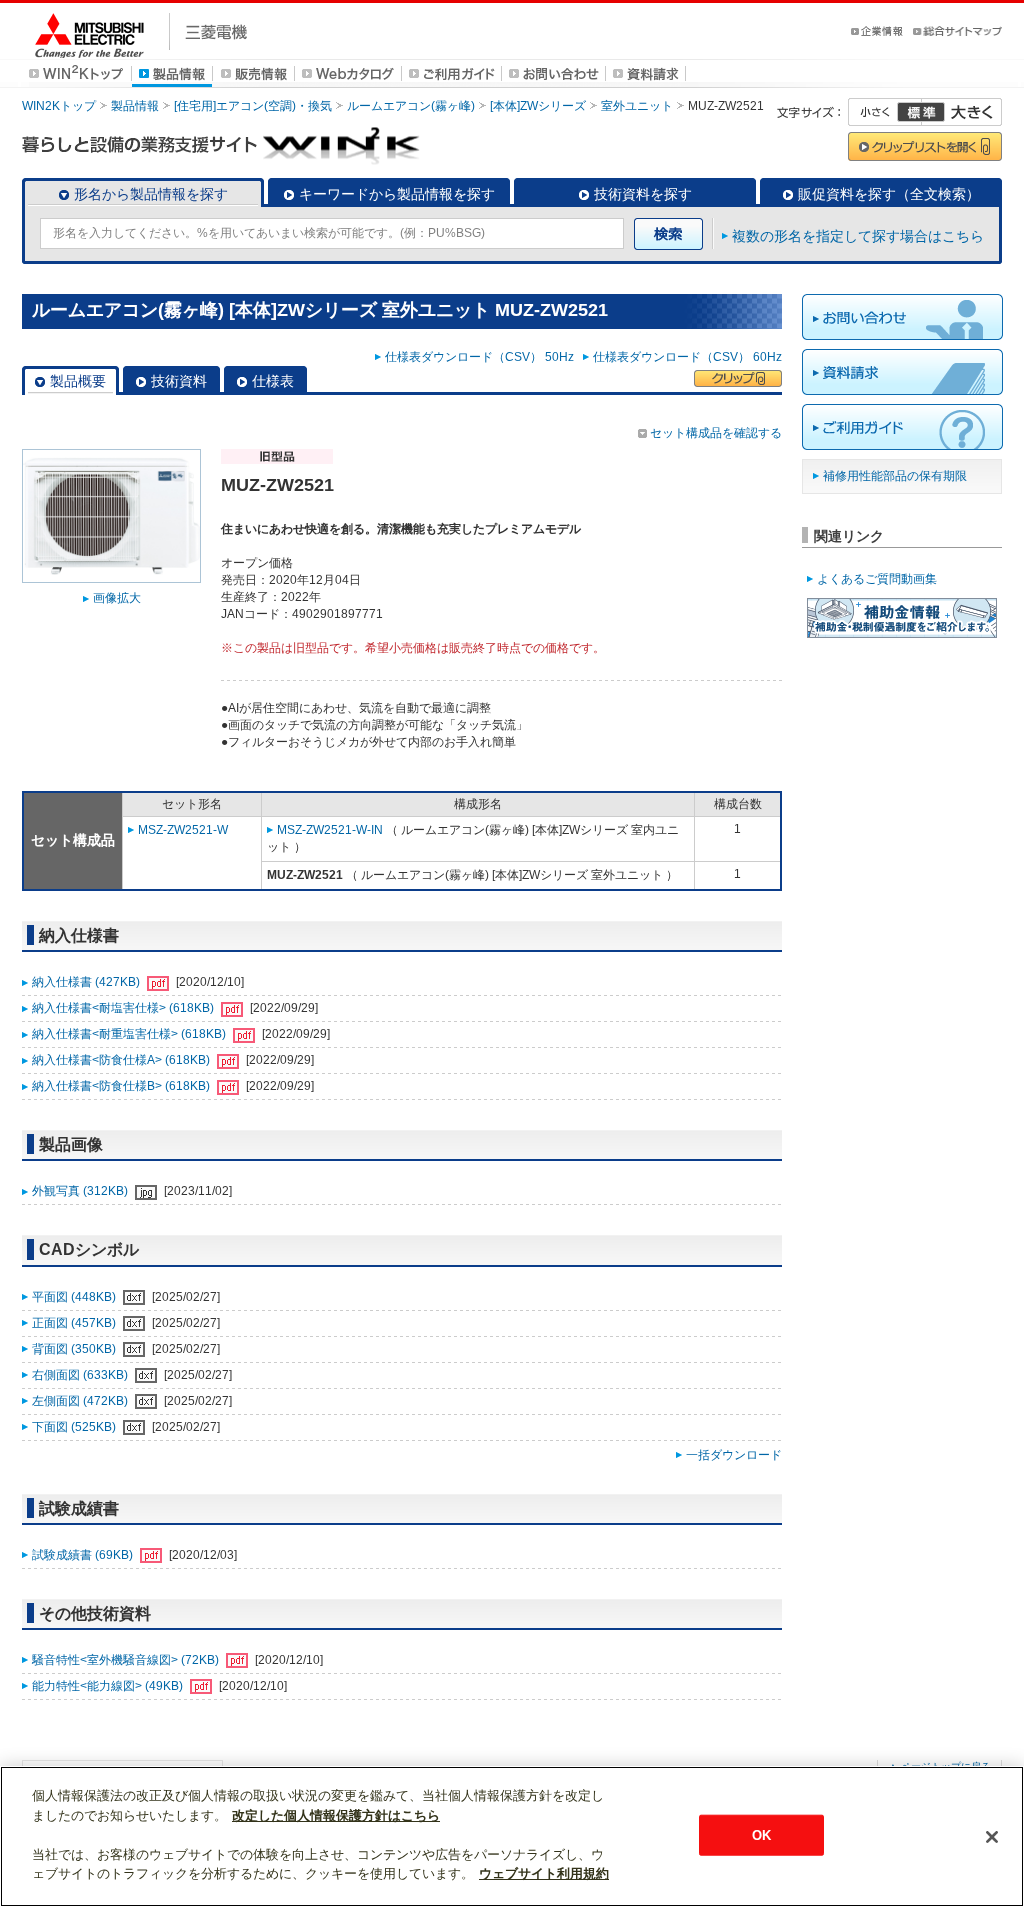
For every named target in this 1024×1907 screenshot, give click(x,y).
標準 (921, 112)
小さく (885, 112)
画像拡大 (117, 598)
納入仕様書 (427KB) (87, 982)
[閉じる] (992, 1837)
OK (761, 1834)
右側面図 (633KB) (81, 1375)
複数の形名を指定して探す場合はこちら (858, 236)
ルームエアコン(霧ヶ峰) (411, 106)
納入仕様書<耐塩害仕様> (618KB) (124, 1008)
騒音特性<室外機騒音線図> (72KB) (127, 1660)
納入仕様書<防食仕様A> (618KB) (122, 1060)
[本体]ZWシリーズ (538, 106)
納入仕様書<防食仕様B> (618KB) (122, 1086)
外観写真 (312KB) (81, 1191)
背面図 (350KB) (75, 1349)
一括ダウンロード (734, 1455)
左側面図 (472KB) (81, 1401)
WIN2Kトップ (59, 106)
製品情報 (135, 106)
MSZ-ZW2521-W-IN (330, 830)
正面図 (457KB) (75, 1323)
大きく (962, 112)
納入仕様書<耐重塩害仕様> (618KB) (130, 1034)
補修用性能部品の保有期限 (895, 476)
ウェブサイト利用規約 (544, 1873)
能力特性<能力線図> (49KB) (109, 1686)
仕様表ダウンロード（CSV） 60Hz (687, 357)
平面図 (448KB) (75, 1297)
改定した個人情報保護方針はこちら (336, 1815)
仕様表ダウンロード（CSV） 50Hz (482, 357)
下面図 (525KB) (75, 1427)
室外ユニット (637, 106)
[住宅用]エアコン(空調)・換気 (253, 106)
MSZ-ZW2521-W (183, 830)
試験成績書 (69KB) (84, 1555)
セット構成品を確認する (716, 433)
